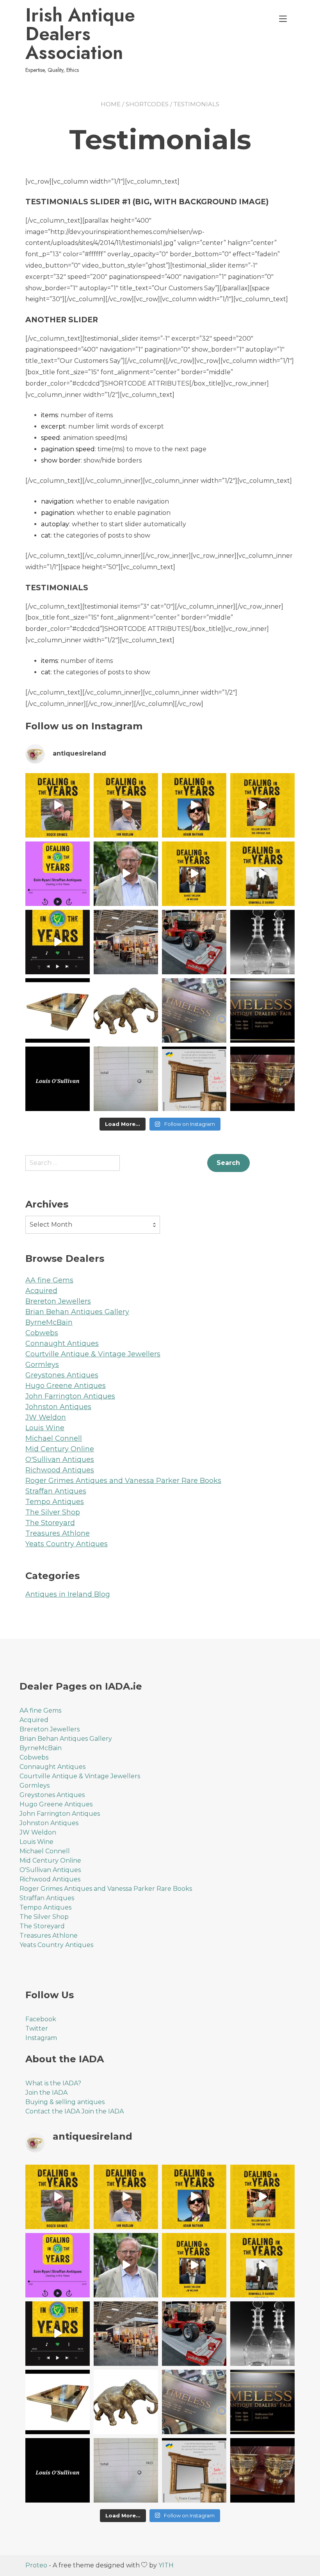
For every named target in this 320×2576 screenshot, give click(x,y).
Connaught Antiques (62, 1343)
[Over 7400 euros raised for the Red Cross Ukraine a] (126, 1079)
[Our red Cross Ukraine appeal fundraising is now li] (194, 1079)
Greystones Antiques (62, 1375)
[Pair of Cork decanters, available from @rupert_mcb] (262, 942)
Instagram (41, 2038)
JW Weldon (46, 1417)
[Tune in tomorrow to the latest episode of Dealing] (58, 805)
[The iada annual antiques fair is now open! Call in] (126, 942)
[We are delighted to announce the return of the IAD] (262, 1010)
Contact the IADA (53, 2111)
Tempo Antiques (55, 1502)
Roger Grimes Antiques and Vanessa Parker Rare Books (123, 1481)
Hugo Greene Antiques (66, 1386)
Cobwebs (42, 1333)
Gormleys (42, 1365)
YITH (166, 2565)
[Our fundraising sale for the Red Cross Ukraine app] (262, 1079)
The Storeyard (50, 1523)
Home (111, 104)
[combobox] (93, 1225)
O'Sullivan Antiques (60, 1459)
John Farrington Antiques (70, 1396)
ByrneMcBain (49, 1322)
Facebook (41, 2019)
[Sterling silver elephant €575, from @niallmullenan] (126, 1010)
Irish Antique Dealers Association (80, 34)
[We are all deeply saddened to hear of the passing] (126, 874)
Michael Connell (54, 1438)
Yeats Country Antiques (67, 1544)
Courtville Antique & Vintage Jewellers (93, 1354)
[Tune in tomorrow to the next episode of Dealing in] (126, 805)
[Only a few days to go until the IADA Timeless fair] (194, 1010)
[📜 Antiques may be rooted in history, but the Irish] (58, 942)
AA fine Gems (49, 1280)
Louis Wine (45, 1428)
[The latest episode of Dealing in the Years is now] (262, 805)
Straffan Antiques (56, 1491)
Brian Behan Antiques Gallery (77, 1312)
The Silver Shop (53, 1512)
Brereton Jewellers (58, 1301)
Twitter (37, 2028)
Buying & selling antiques (65, 2102)
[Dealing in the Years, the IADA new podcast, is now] (262, 874)
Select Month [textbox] (51, 1225)
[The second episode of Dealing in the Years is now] (194, 874)
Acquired (41, 1291)
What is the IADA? (53, 2083)
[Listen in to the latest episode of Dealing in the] (194, 805)
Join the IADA (46, 2093)
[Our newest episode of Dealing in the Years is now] (58, 874)
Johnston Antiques (58, 1407)
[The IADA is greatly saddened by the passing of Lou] (58, 1079)
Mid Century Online (60, 1449)
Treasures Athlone (58, 1533)
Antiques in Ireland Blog (68, 1594)
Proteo (36, 2565)
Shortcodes (147, 104)
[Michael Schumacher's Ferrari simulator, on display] (194, 942)
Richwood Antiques (60, 1470)
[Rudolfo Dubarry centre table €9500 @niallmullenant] (58, 1010)
